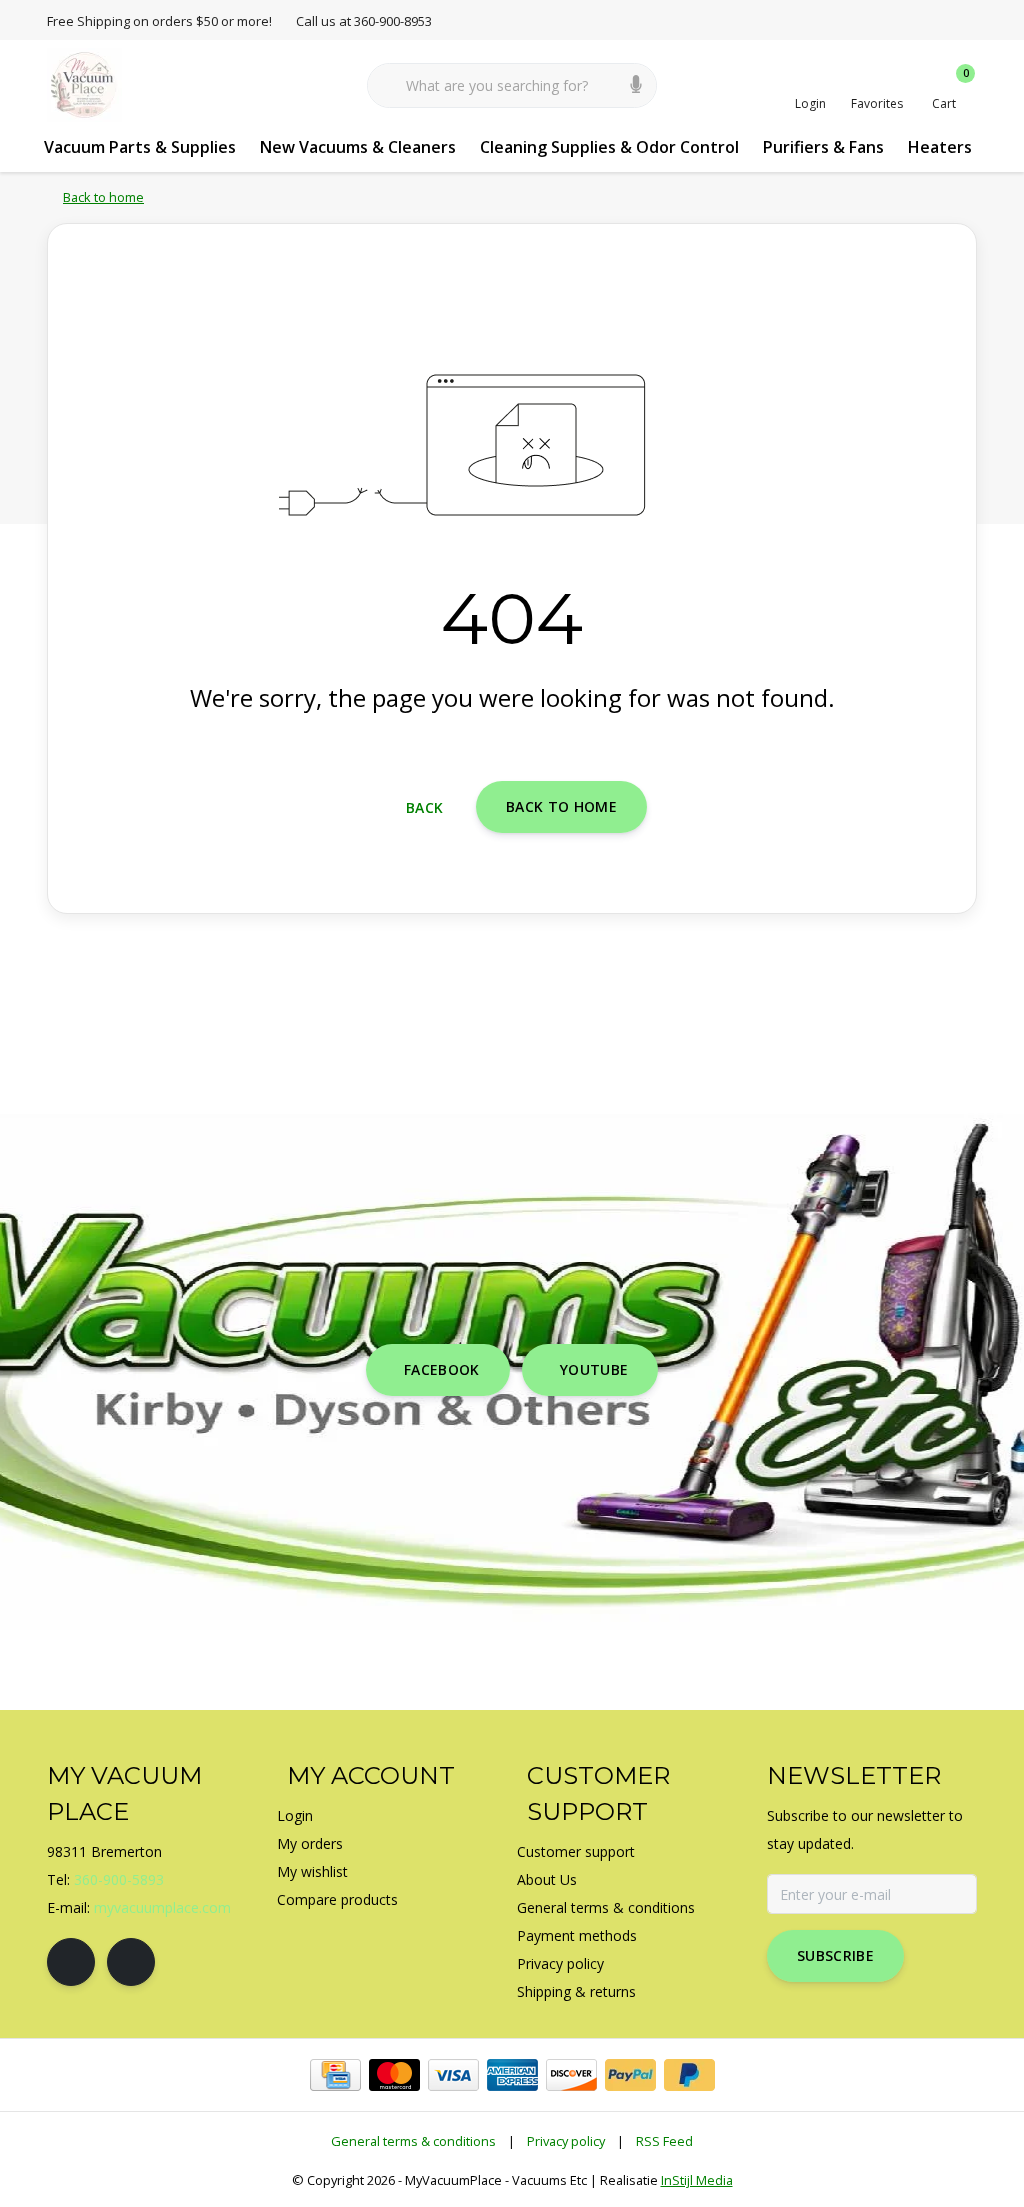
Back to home (561, 806)
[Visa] (453, 2075)
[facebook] (71, 1962)
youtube (594, 1369)
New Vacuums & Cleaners (358, 147)
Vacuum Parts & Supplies (140, 147)
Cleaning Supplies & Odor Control (609, 147)
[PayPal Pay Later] (689, 2075)
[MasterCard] (394, 2075)
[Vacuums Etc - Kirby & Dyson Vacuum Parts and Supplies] (84, 84)
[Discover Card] (571, 2075)
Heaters (940, 147)
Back (424, 807)
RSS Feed (664, 2141)
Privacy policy (566, 2141)
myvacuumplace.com (162, 1907)
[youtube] (131, 1962)
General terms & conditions (413, 2141)
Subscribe (835, 1955)
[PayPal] (630, 2075)
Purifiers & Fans (823, 147)
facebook (442, 1369)
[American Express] (512, 2075)
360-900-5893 (119, 1879)
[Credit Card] (335, 2075)
